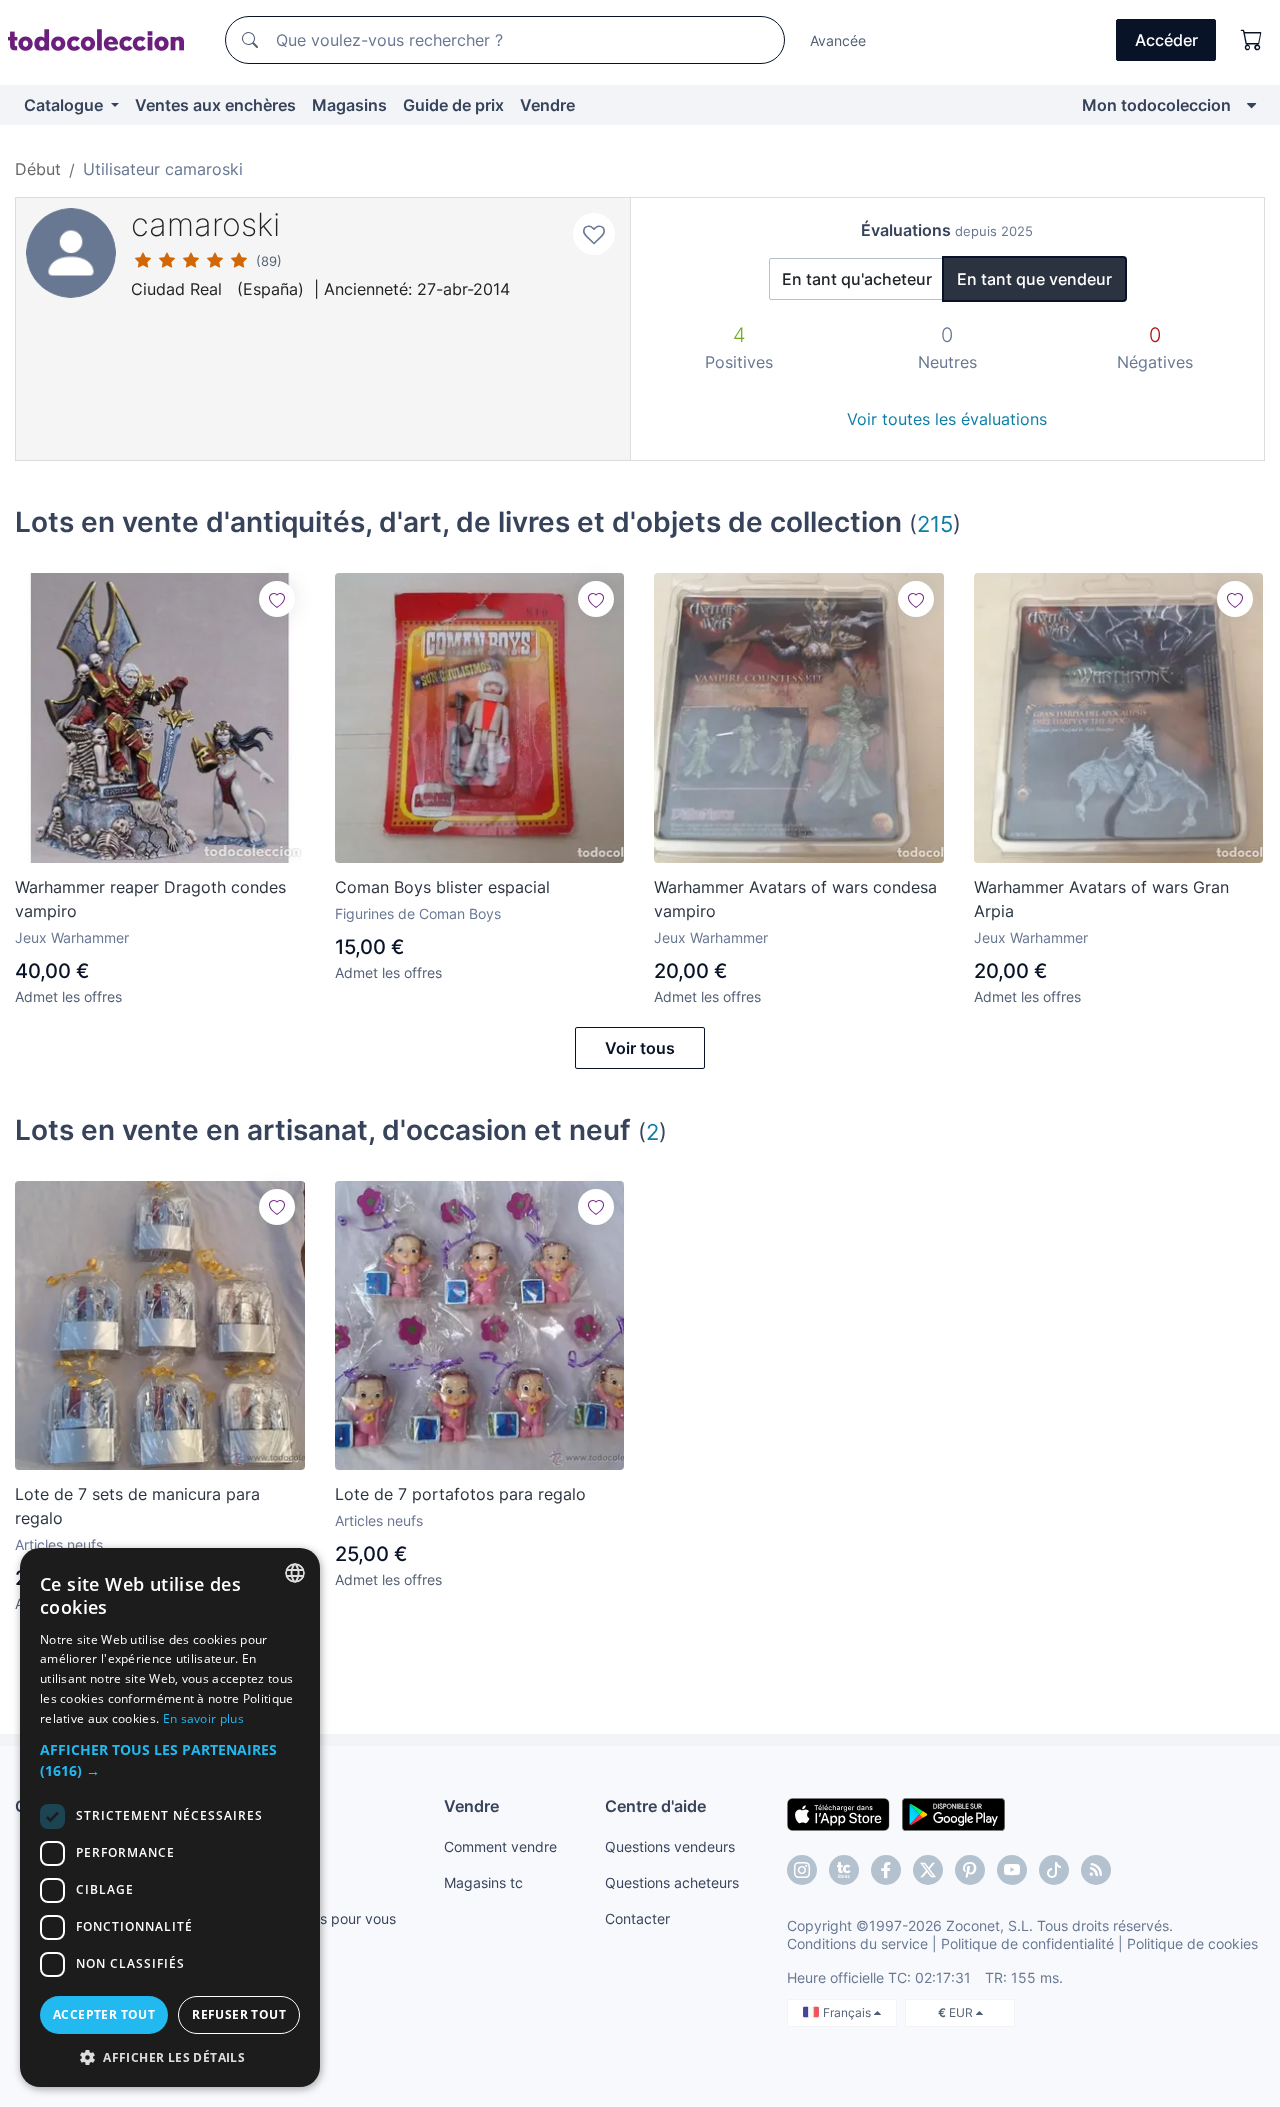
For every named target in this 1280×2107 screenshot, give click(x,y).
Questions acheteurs (672, 1882)
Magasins (349, 105)
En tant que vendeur (1034, 279)
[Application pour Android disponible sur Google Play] (953, 1813)
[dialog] (170, 1817)
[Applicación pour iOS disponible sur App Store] (838, 1813)
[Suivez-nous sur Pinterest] (970, 1870)
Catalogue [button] (65, 105)
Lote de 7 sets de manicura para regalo (137, 1506)
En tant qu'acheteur (857, 279)
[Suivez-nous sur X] (928, 1870)
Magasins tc (483, 1882)
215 (935, 523)
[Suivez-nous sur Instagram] (802, 1870)
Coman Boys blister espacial (442, 887)
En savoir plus (203, 1718)
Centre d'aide (655, 1806)
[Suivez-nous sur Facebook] (886, 1870)
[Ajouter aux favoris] (594, 234)
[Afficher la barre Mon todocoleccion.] (1251, 105)
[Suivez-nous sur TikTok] (1054, 1870)
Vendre (547, 105)
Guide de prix (453, 105)
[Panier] (1252, 40)
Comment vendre (500, 1846)
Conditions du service (857, 1943)
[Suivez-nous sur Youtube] (1012, 1870)
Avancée (838, 40)
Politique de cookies (1192, 1943)
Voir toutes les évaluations (947, 419)
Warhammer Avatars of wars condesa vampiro (795, 899)
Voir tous (640, 1048)
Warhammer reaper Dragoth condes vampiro (150, 899)
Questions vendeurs (670, 1846)
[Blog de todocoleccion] (1096, 1870)
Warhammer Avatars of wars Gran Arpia (1101, 899)
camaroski (205, 224)
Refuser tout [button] (239, 2014)
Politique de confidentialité (1027, 1943)
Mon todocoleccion (1156, 105)
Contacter (637, 1918)
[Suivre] (277, 599)
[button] (170, 1760)
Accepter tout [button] (104, 2014)
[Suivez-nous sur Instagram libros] (844, 1870)
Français (848, 2012)
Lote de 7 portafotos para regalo (460, 1494)
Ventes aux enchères (215, 105)
